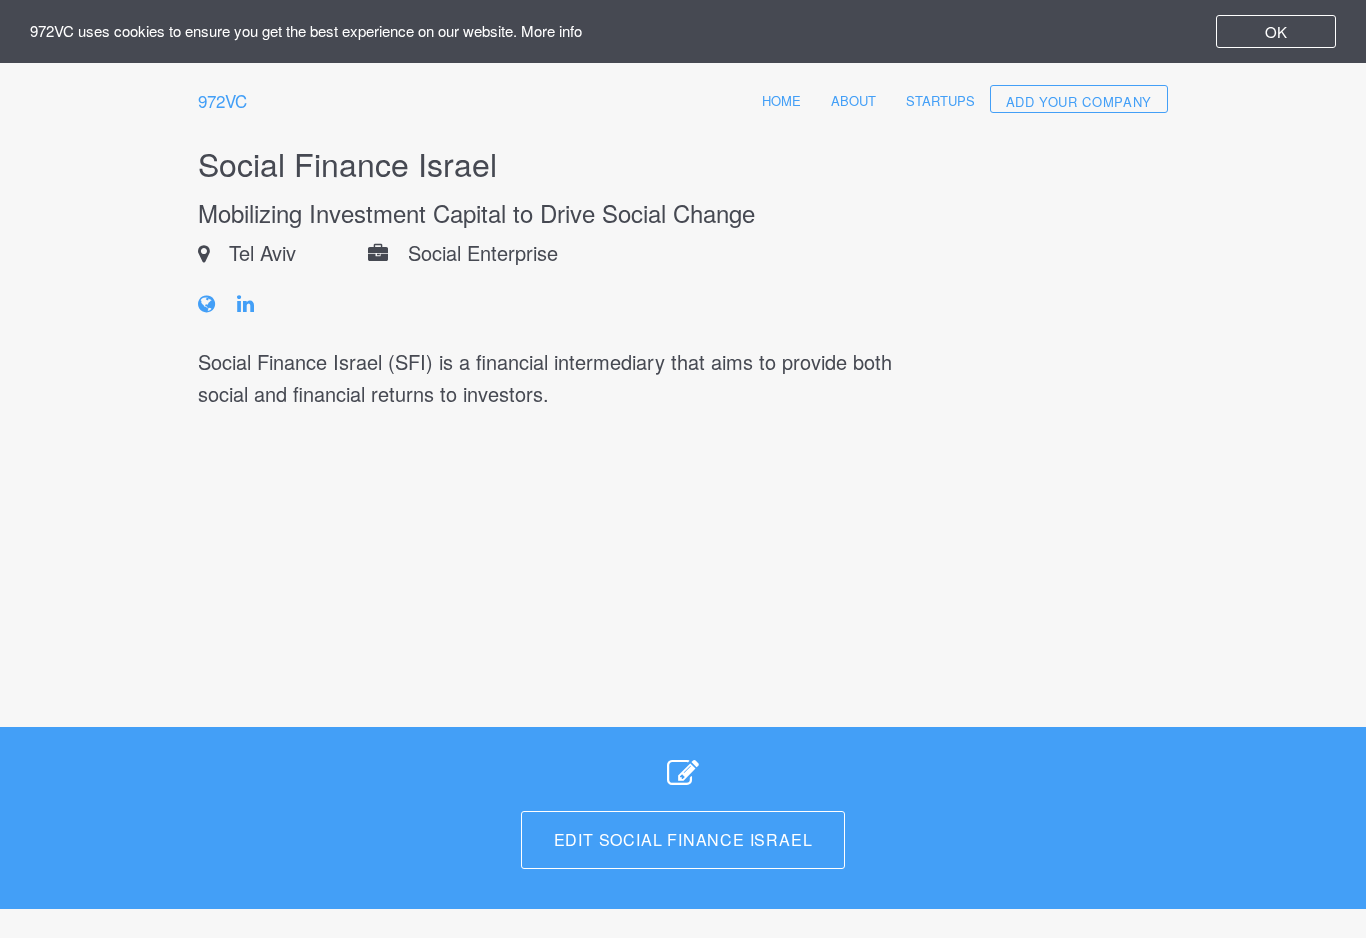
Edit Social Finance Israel (683, 839)
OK (1276, 31)
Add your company (1079, 101)
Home (781, 100)
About (853, 100)
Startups (940, 100)
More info (551, 30)
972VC (222, 100)
